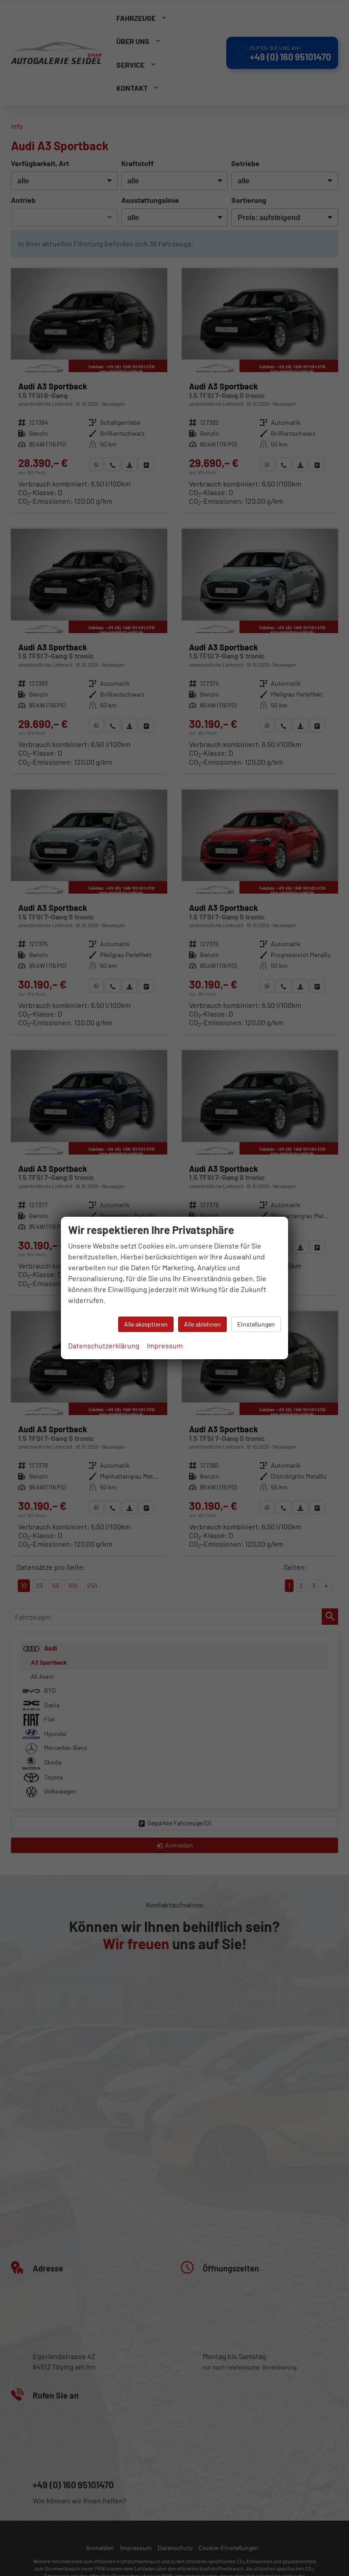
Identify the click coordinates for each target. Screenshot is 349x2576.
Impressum (165, 1345)
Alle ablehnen (202, 1324)
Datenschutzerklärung (104, 1345)
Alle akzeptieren (146, 1324)
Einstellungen (256, 1324)
